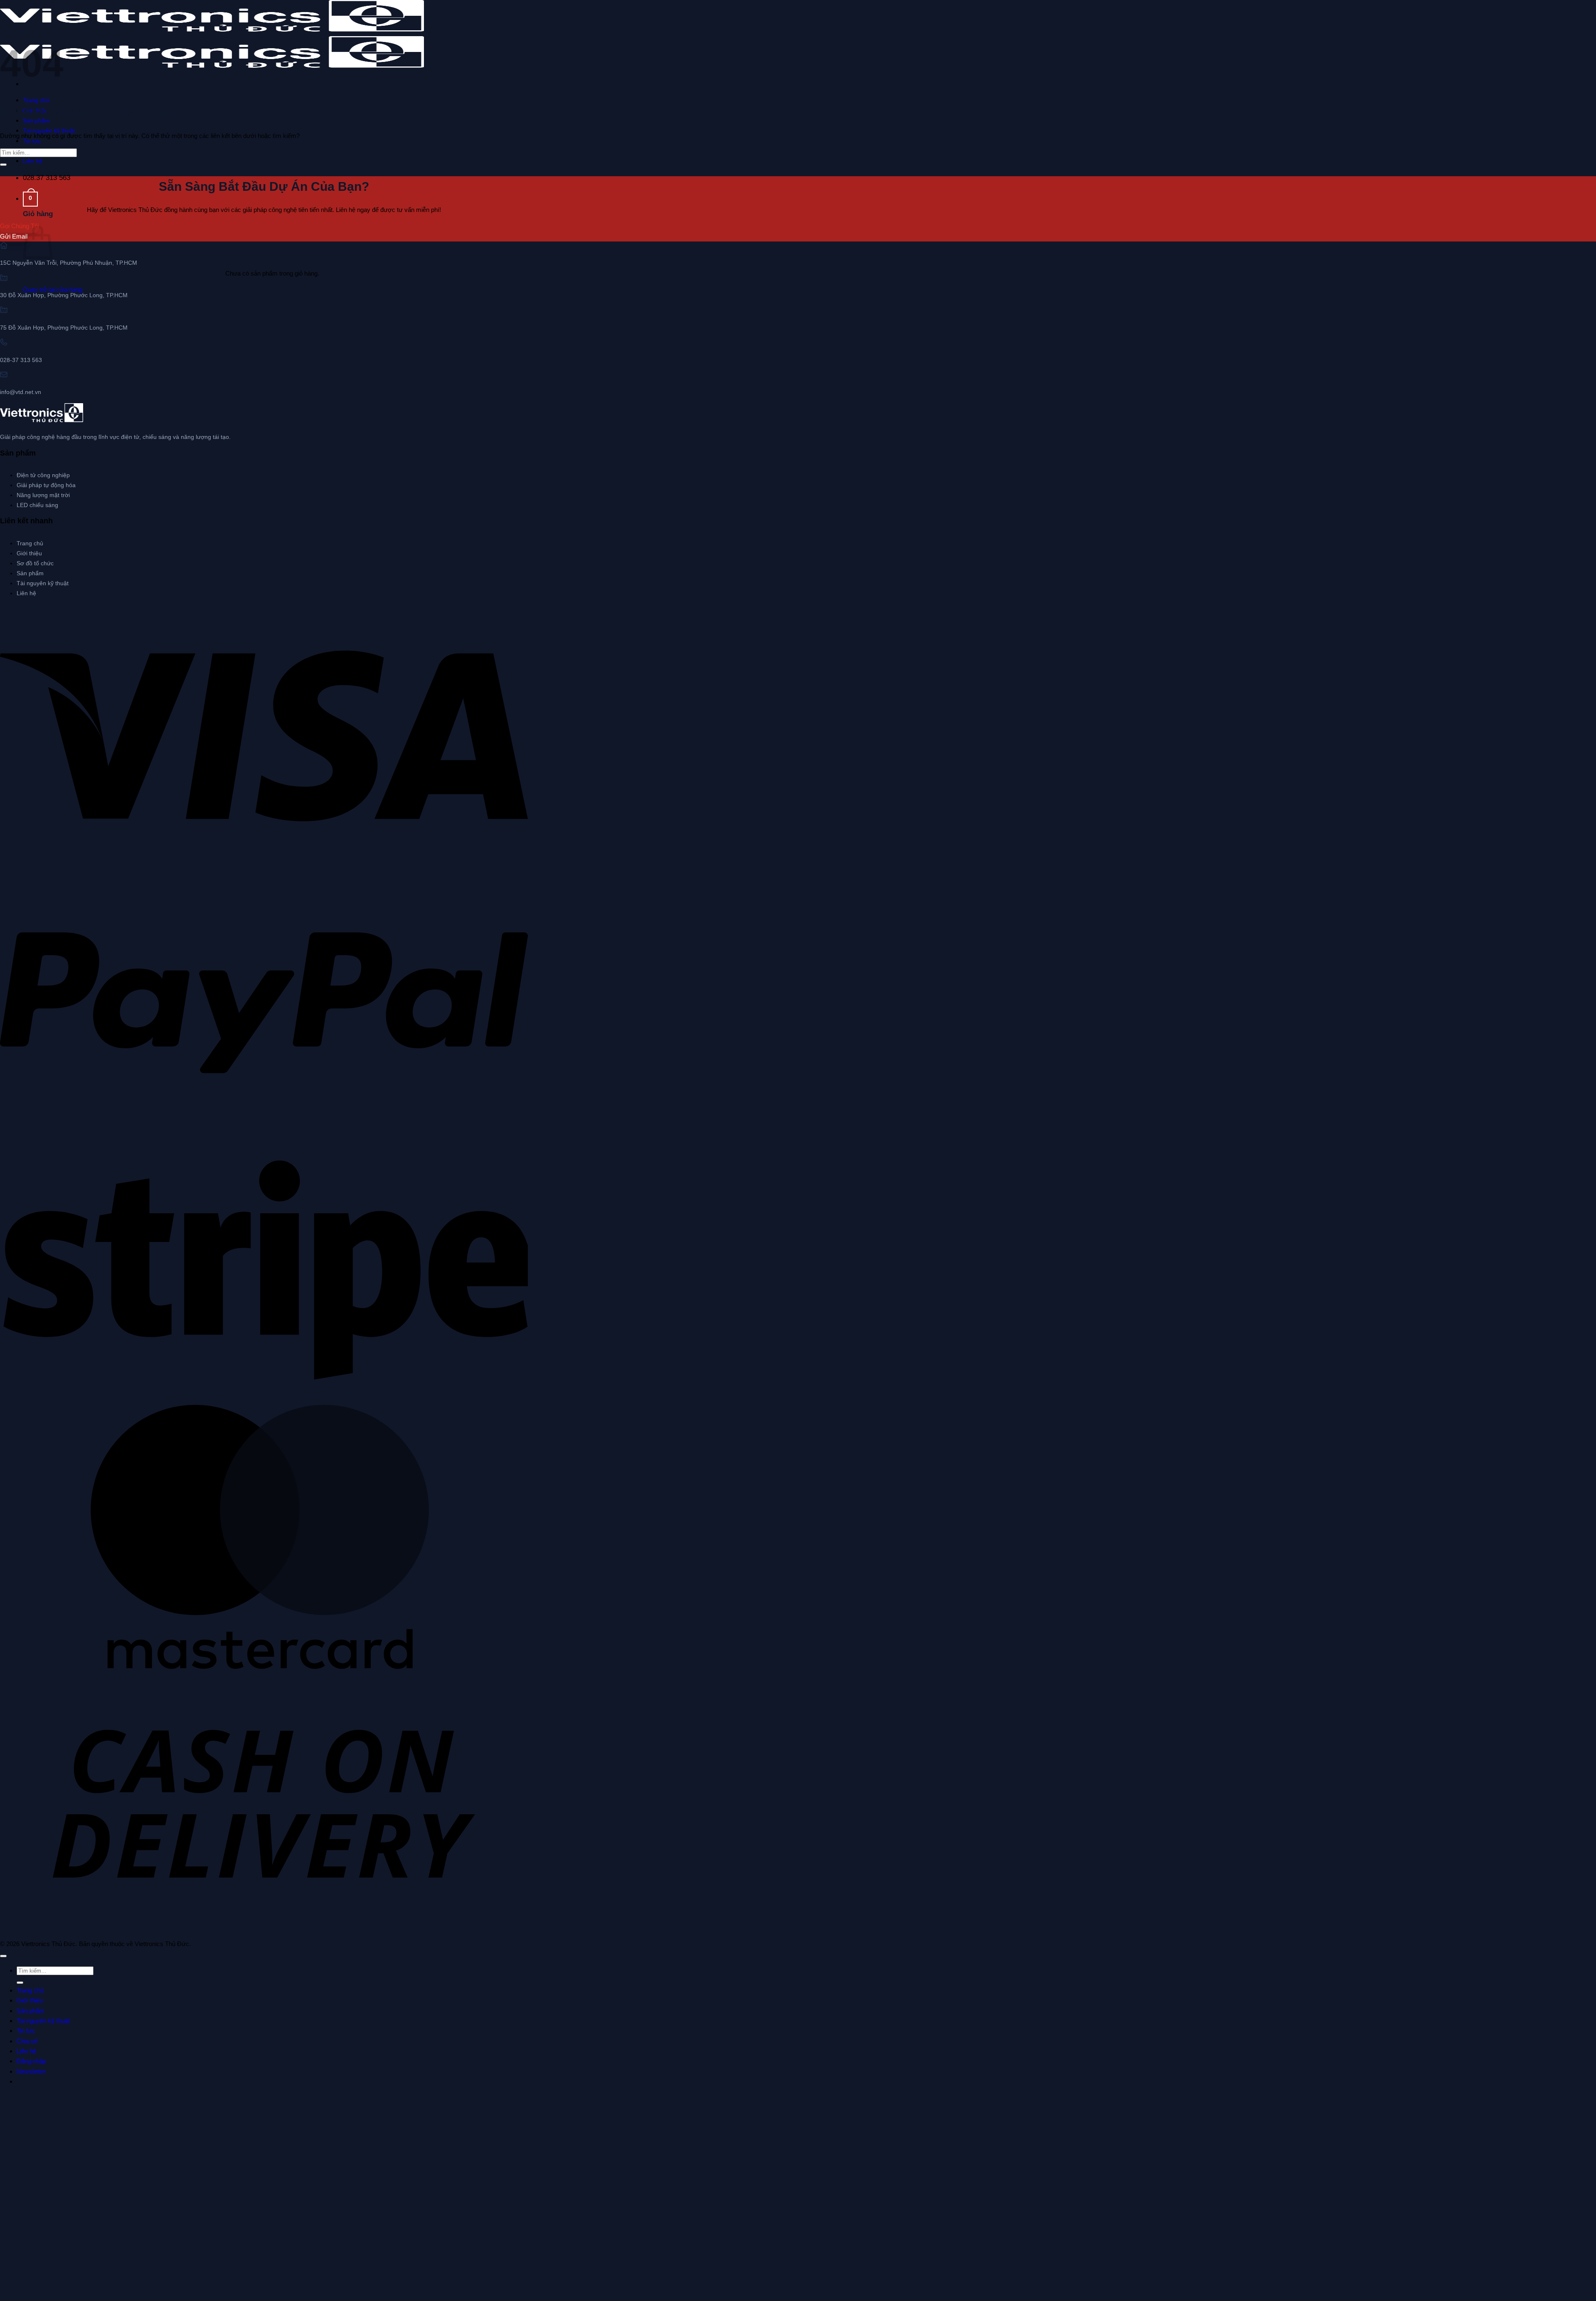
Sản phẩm (30, 573)
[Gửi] (3, 165)
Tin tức (26, 2031)
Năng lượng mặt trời (43, 495)
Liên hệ (33, 161)
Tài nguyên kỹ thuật (49, 131)
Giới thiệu (29, 553)
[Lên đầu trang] (3, 1956)
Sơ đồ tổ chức (35, 563)
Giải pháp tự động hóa (46, 485)
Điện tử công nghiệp (43, 475)
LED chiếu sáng (37, 505)
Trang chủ (36, 100)
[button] (30, 199)
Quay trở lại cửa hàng (53, 289)
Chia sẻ (27, 2041)
